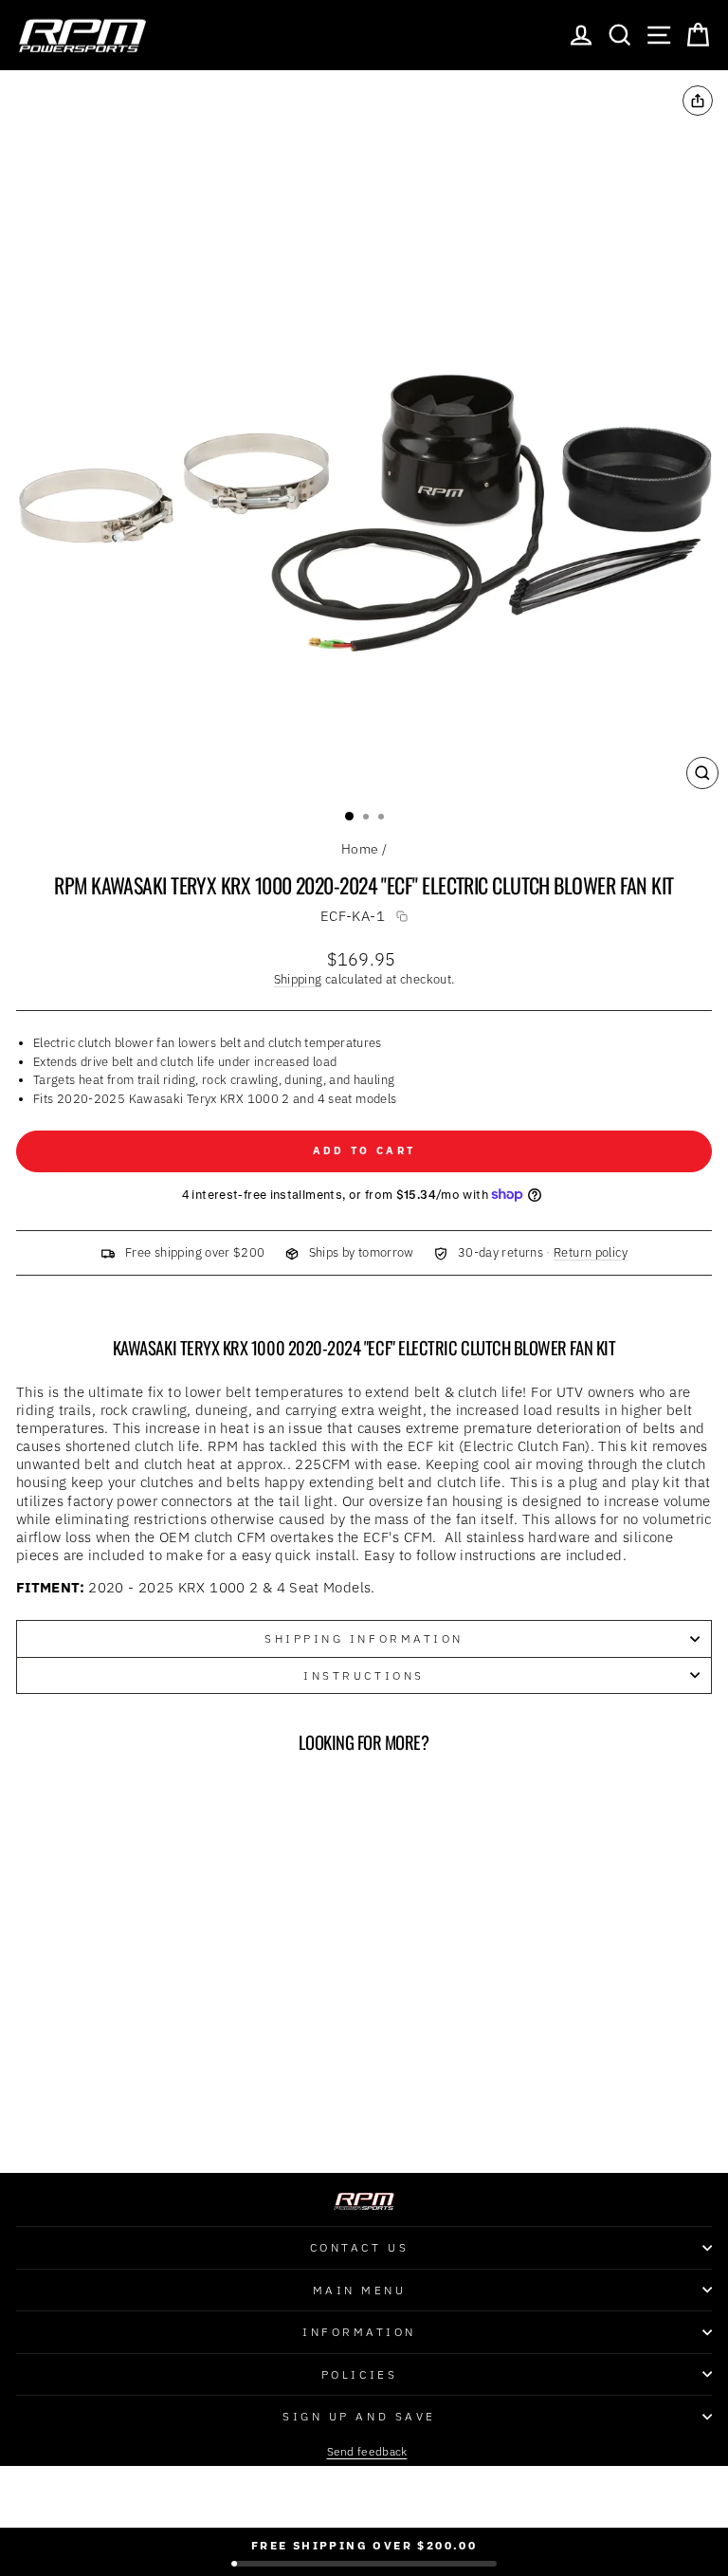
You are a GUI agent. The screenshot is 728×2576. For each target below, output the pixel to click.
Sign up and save (359, 2416)
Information (359, 2332)
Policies (359, 2374)
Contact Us (359, 2247)
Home (360, 849)
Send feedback (367, 2451)
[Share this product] (698, 101)
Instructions (364, 1675)
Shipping (298, 979)
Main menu (360, 2290)
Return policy (591, 1252)
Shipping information (364, 1638)
